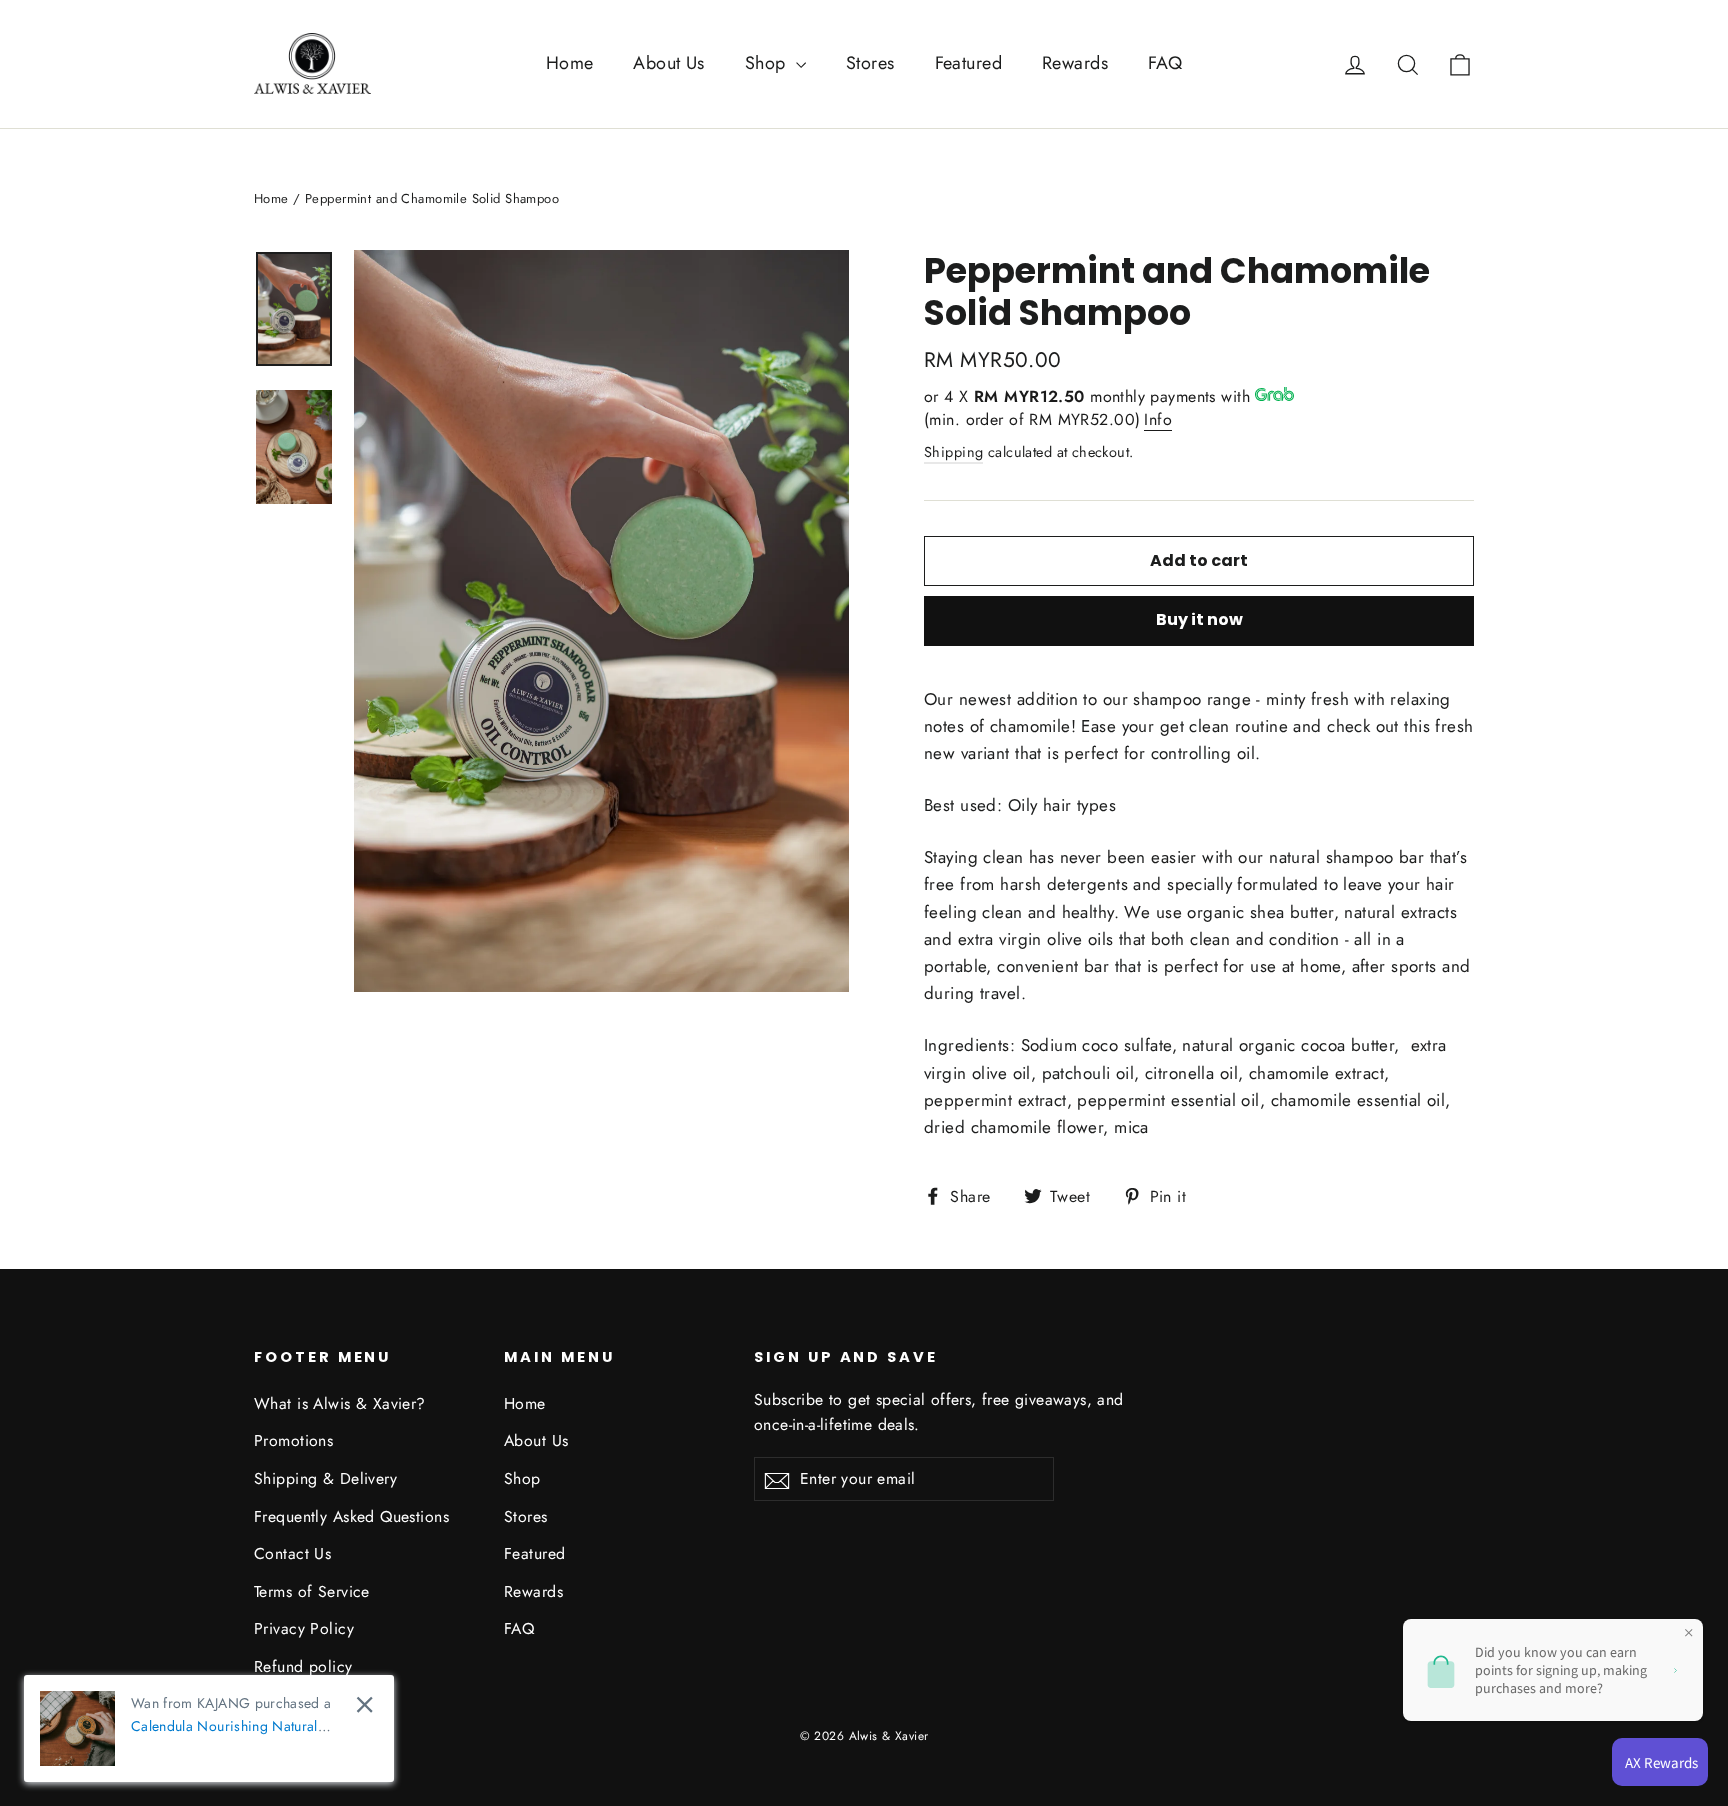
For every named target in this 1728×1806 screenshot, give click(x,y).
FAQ (1165, 63)
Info (1158, 419)
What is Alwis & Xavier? (340, 1403)
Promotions (293, 1440)
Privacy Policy (304, 1628)
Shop (768, 63)
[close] (364, 1704)
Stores (870, 63)
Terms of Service (312, 1591)
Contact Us (292, 1553)
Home (570, 63)
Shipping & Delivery (325, 1478)
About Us (668, 63)
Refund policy (303, 1666)
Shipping (953, 452)
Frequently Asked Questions (351, 1516)
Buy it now (1199, 619)
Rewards (1075, 63)
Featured (968, 63)
